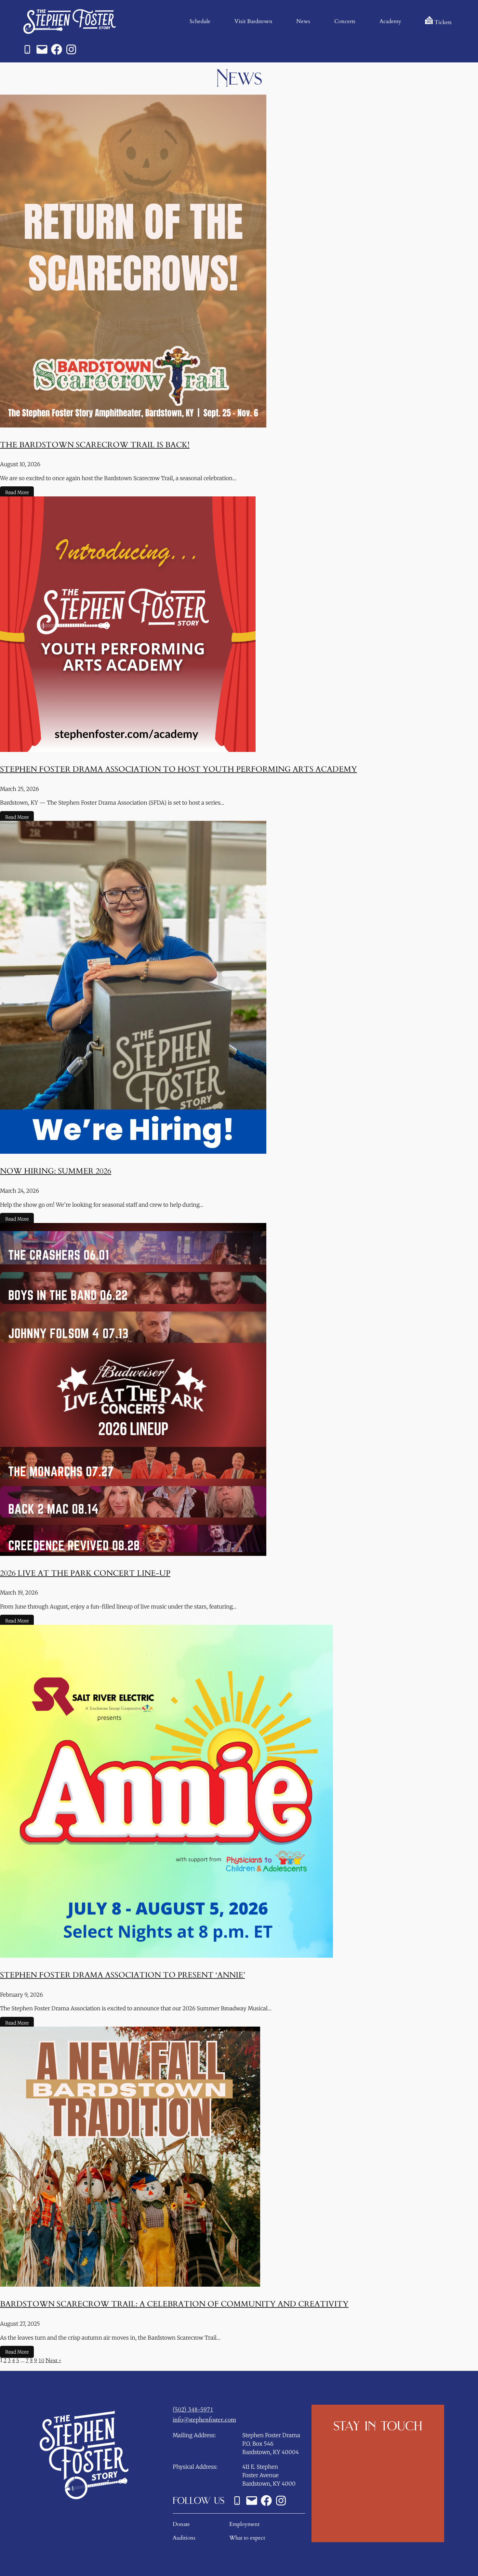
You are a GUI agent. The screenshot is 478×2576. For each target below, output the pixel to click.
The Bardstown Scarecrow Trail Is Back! (95, 445)
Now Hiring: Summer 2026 (56, 1171)
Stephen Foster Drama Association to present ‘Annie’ (122, 1975)
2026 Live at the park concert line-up (85, 1573)
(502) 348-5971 (193, 2410)
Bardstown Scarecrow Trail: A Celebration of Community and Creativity (174, 2304)
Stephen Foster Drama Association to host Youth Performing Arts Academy (179, 769)
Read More (17, 493)
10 (41, 2360)
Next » (53, 2360)
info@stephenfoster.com (204, 2420)
